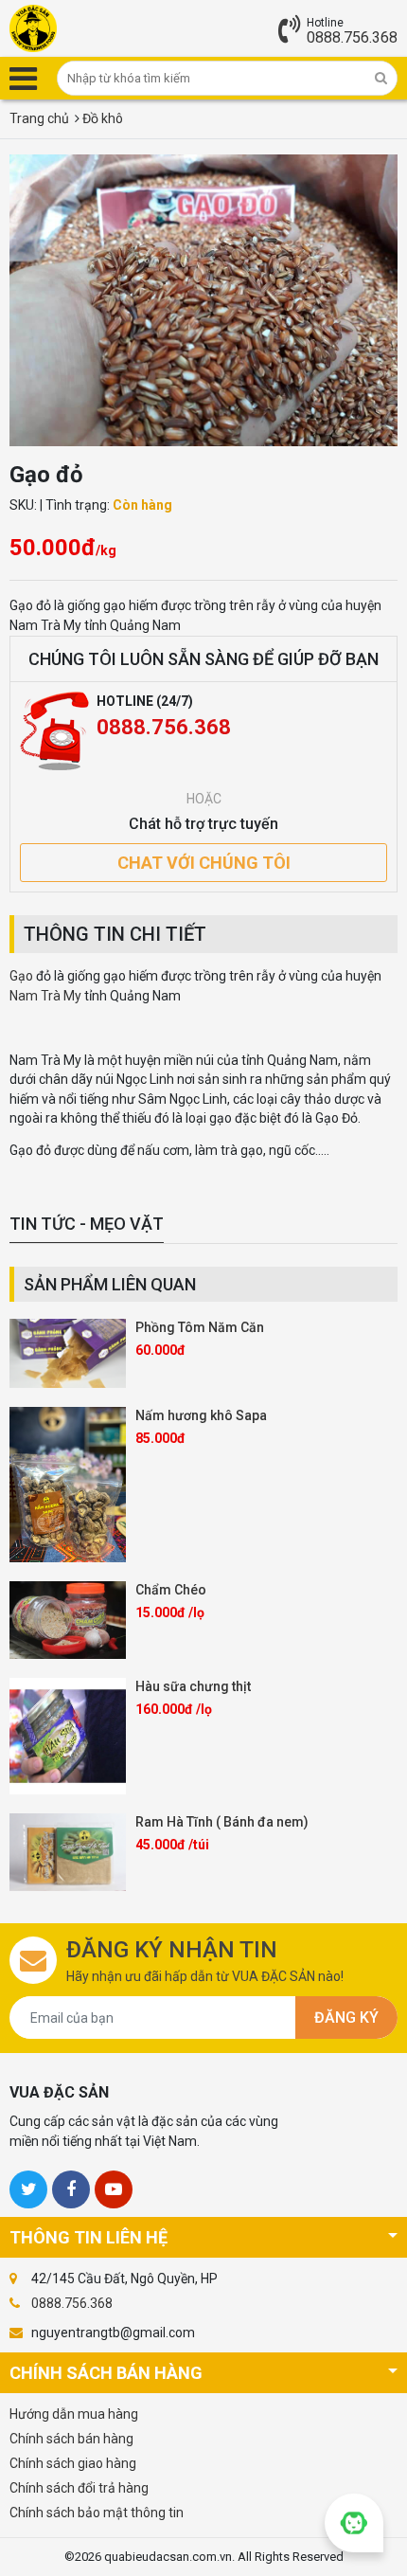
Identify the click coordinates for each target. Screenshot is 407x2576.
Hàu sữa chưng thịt (193, 1686)
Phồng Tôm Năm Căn (200, 1327)
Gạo (21, 976)
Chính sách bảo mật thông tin (97, 2513)
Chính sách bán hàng (71, 2439)
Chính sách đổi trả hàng (79, 2488)
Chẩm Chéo (171, 1590)
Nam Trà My (47, 996)
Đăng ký (346, 2018)
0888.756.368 (352, 37)
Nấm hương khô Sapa (201, 1415)
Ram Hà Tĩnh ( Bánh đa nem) (222, 1822)
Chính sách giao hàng (73, 2463)
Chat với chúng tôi (204, 863)
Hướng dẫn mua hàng (74, 2414)
